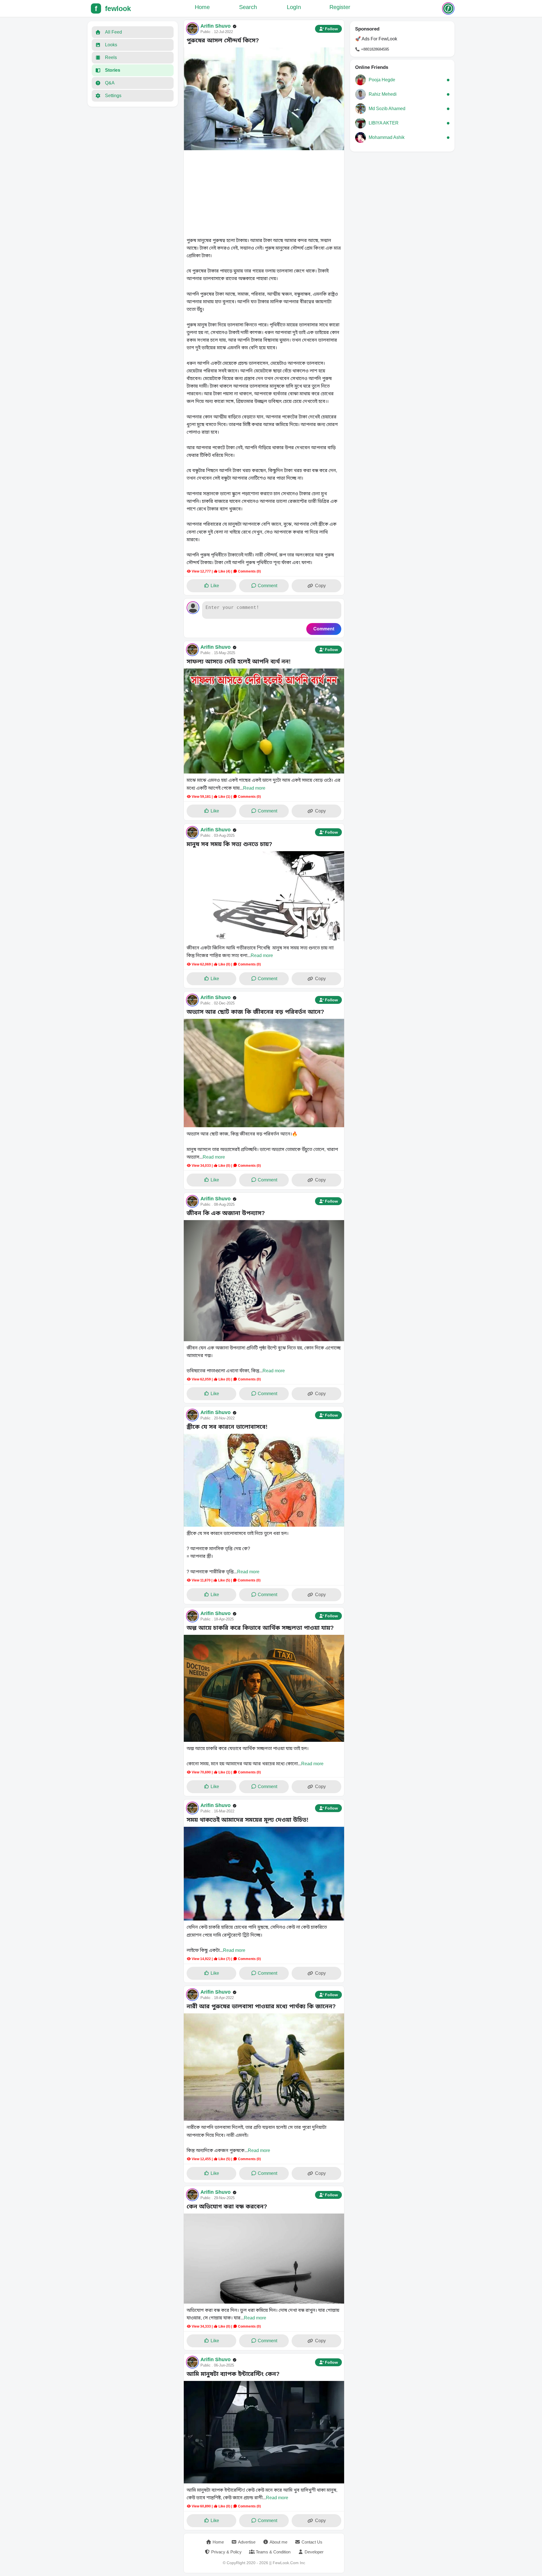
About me (278, 2542)
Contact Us (312, 2542)
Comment (267, 586)
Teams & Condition (273, 2552)
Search (248, 7)
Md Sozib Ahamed (387, 109)
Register (340, 7)
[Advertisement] (264, 194)
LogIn (294, 7)
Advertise (247, 2542)
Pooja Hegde (382, 80)
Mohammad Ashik (387, 137)
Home (202, 7)
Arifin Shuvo (216, 26)
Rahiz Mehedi (383, 94)
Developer (314, 2552)
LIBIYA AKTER (384, 123)
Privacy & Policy (226, 2552)
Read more (254, 788)
